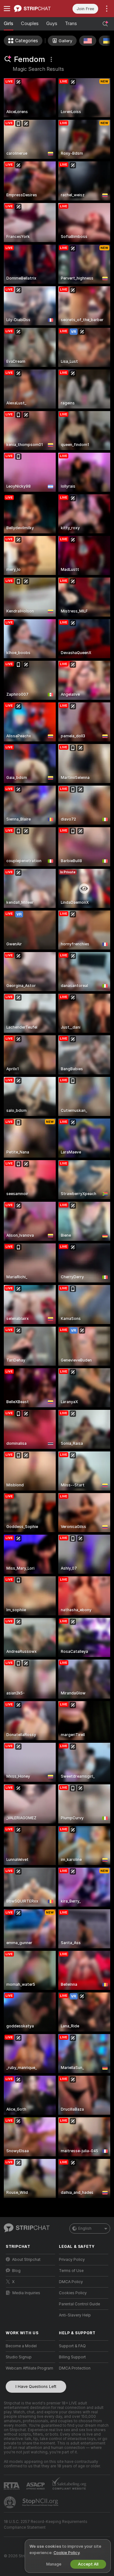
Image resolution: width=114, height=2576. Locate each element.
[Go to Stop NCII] (41, 2502)
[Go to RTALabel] (12, 2486)
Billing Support (72, 2357)
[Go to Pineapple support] (10, 2502)
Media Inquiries (26, 2293)
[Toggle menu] (7, 9)
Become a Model (21, 2346)
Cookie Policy (66, 2553)
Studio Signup (19, 2357)
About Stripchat (26, 2260)
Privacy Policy (72, 2260)
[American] (88, 41)
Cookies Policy (73, 2293)
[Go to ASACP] (36, 2486)
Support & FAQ (72, 2346)
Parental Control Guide (79, 2304)
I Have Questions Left (36, 2387)
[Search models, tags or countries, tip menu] (105, 24)
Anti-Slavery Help (75, 2315)
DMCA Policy (71, 2282)
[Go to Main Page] (35, 9)
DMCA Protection (75, 2368)
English (85, 2228)
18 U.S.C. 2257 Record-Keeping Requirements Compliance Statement (46, 2525)
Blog (16, 2271)
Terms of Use (71, 2271)
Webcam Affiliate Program (29, 2368)
